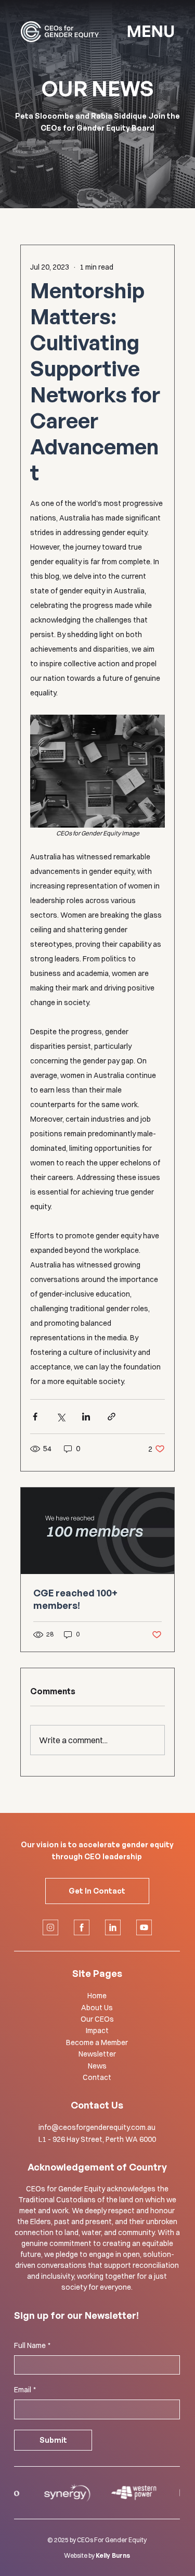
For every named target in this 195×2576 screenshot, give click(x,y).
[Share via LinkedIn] (86, 1417)
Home (97, 1996)
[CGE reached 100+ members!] (98, 1531)
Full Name (32, 2345)
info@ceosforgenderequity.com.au (97, 2127)
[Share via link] (112, 1417)
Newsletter (97, 2054)
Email (25, 2390)
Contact (97, 2077)
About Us (97, 2008)
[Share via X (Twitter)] (61, 1417)
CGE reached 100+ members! (75, 1599)
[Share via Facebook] (35, 1417)
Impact (97, 2031)
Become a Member (97, 2042)
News (97, 2066)
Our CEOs (97, 2019)
